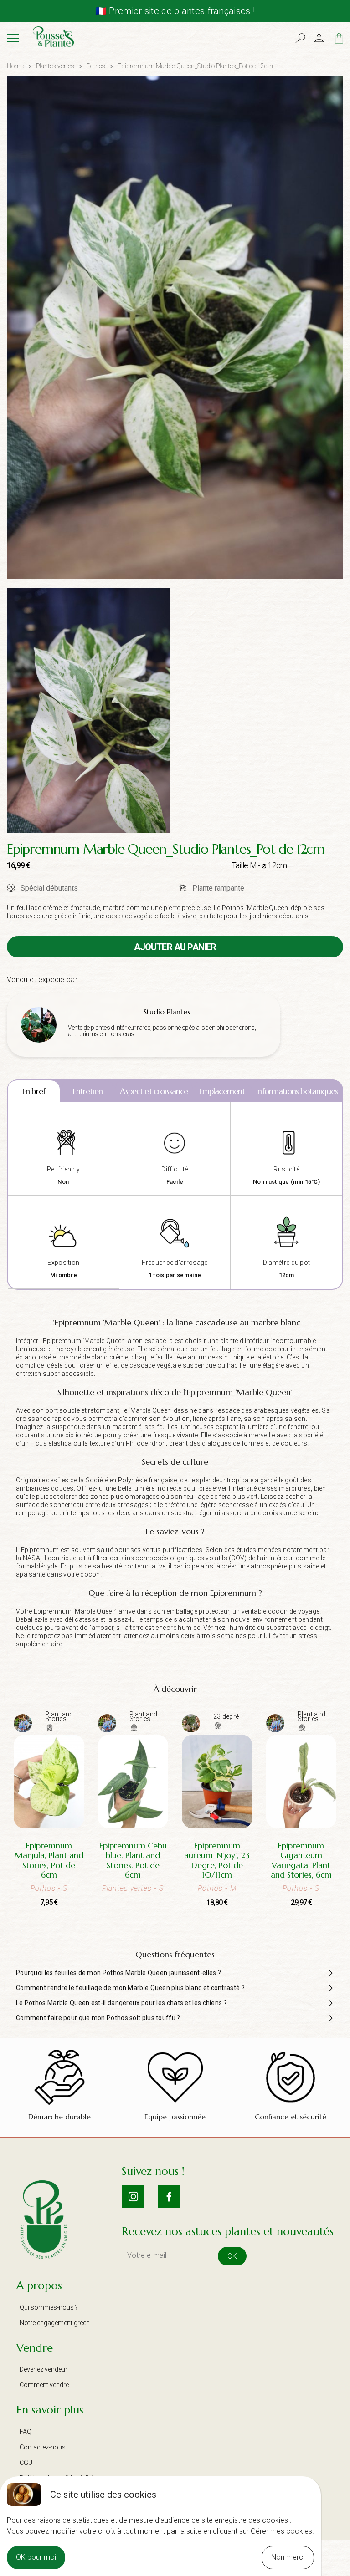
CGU (26, 2463)
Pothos (96, 66)
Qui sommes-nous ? (49, 2307)
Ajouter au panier (175, 947)
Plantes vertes (55, 66)
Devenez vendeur (44, 2369)
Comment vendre (44, 2385)
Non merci (288, 2557)
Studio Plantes (167, 1012)
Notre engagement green (55, 2323)
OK (232, 2256)
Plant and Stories (59, 1716)
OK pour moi (36, 2557)
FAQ (26, 2432)
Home (15, 66)
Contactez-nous (43, 2447)
